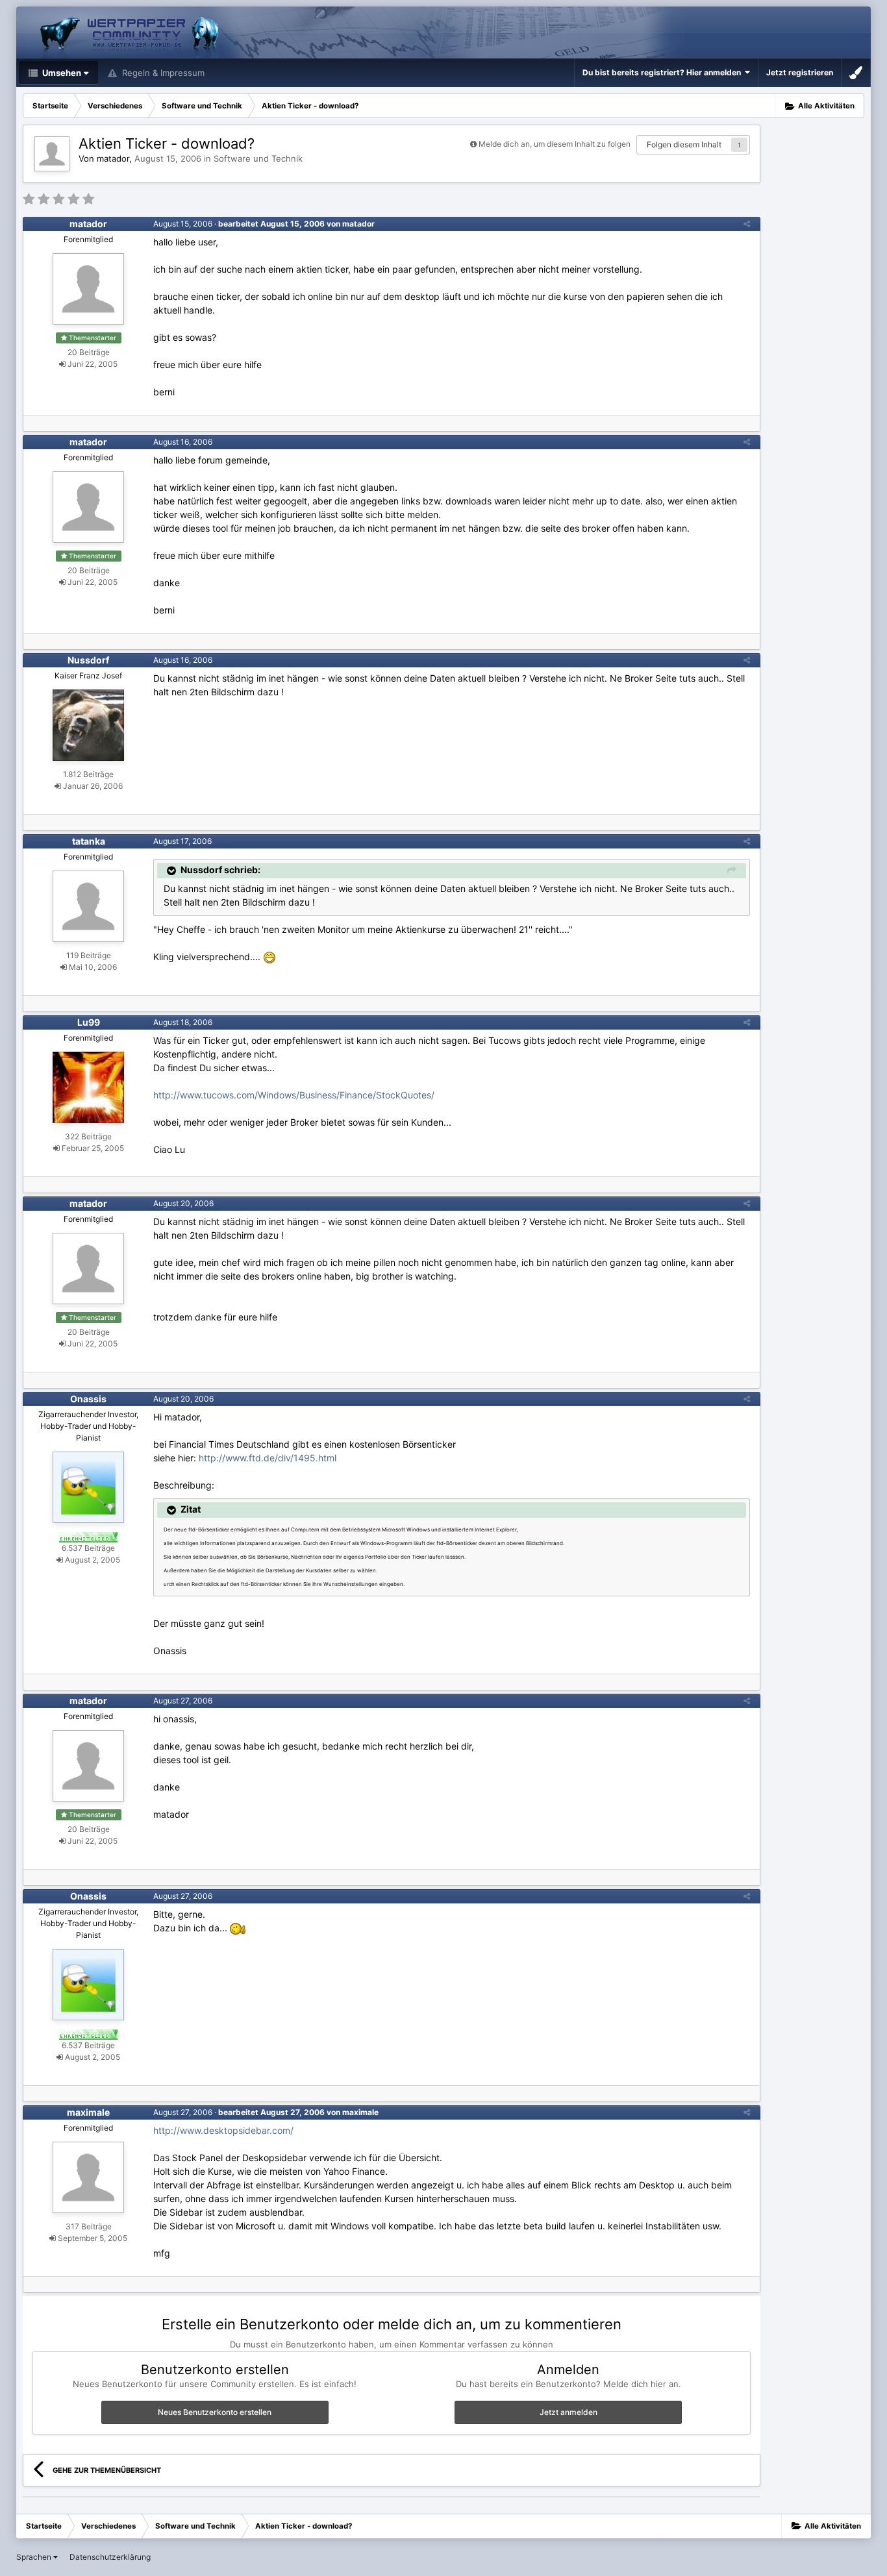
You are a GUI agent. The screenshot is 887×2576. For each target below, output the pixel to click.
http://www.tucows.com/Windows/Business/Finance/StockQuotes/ (294, 1095)
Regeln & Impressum (162, 73)
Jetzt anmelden (568, 2412)
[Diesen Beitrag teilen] (747, 224)
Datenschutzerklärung (110, 2557)
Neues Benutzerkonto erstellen (215, 2412)
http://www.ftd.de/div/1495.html (268, 1458)
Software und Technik (258, 158)
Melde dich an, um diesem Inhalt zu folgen (555, 144)
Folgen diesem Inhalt (684, 144)
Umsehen (61, 73)
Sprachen (35, 2557)
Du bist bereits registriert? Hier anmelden (664, 72)
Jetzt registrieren (800, 72)
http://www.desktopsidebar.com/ (223, 2130)
